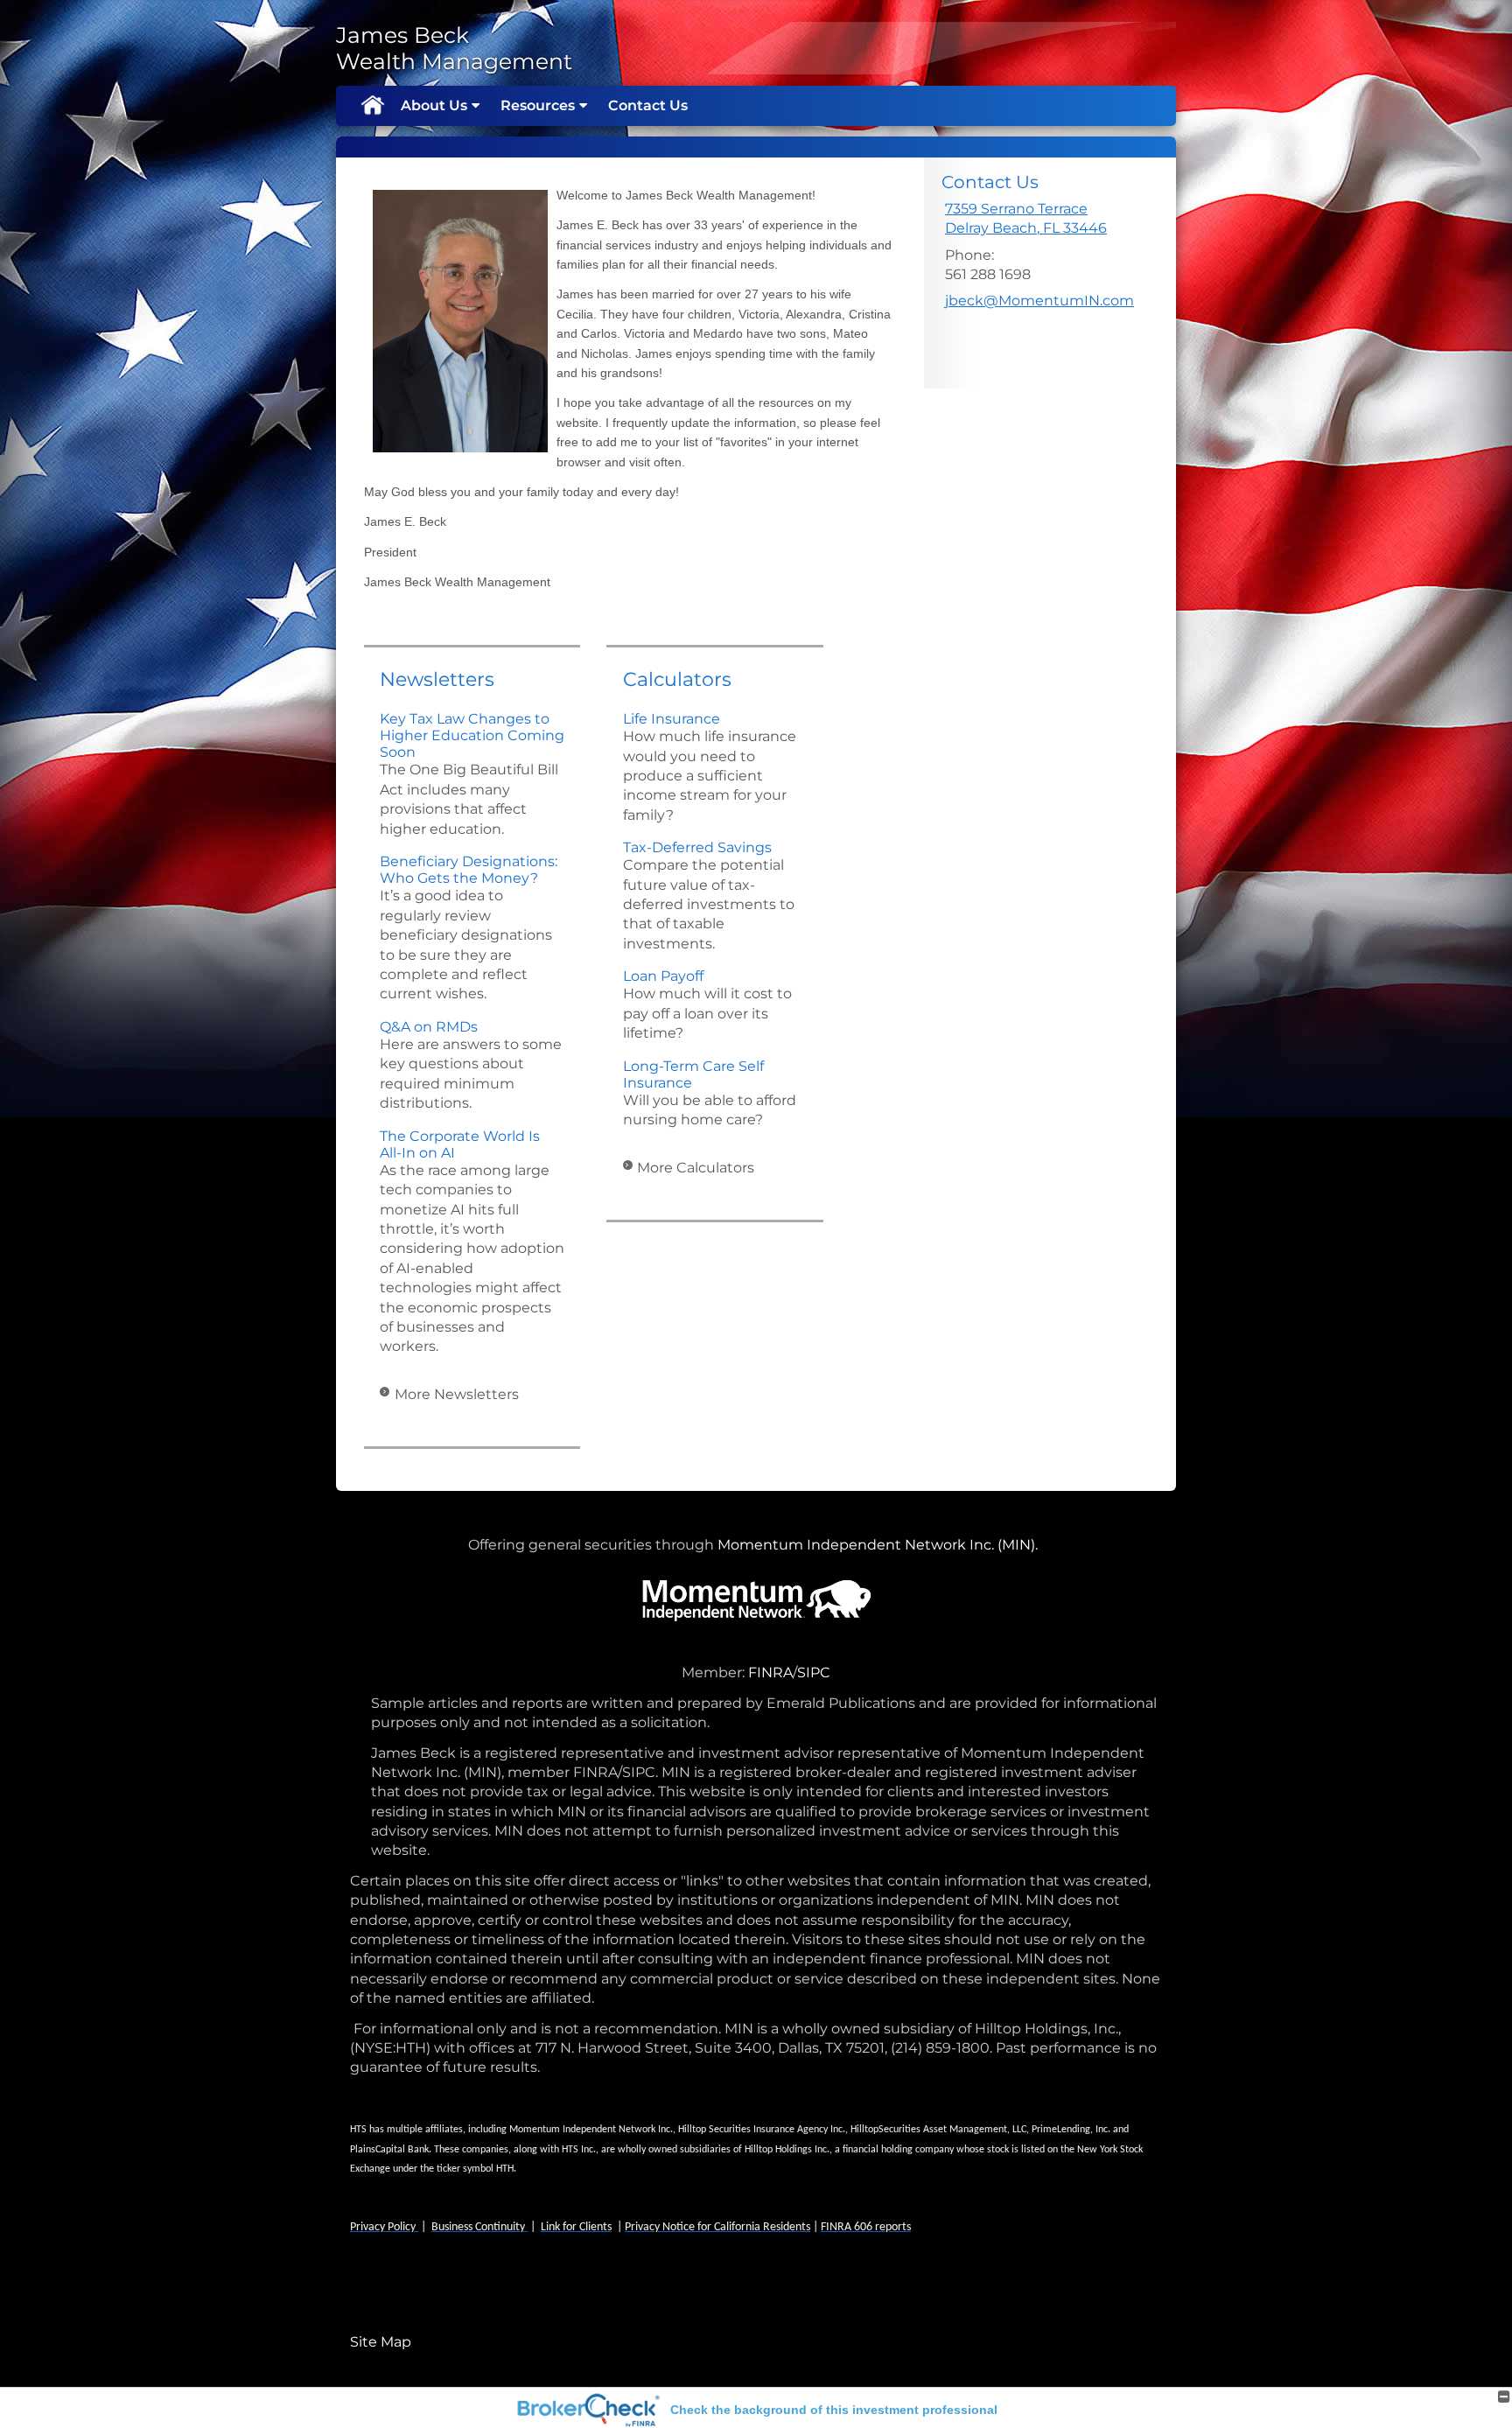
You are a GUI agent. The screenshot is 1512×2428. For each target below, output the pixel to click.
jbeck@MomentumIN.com (1039, 301)
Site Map (381, 2342)
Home (372, 106)
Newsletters (437, 679)
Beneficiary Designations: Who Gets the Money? (469, 870)
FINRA (770, 1672)
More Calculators (696, 1168)
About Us (434, 105)
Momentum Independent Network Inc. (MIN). (881, 1545)
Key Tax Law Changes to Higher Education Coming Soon (472, 735)
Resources (538, 105)
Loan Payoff (663, 976)
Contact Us (648, 105)
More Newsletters (457, 1394)
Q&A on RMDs (429, 1027)
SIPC (814, 1672)
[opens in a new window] (746, 1672)
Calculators (677, 679)
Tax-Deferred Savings (697, 847)
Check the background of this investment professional (834, 2410)
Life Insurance (672, 719)
